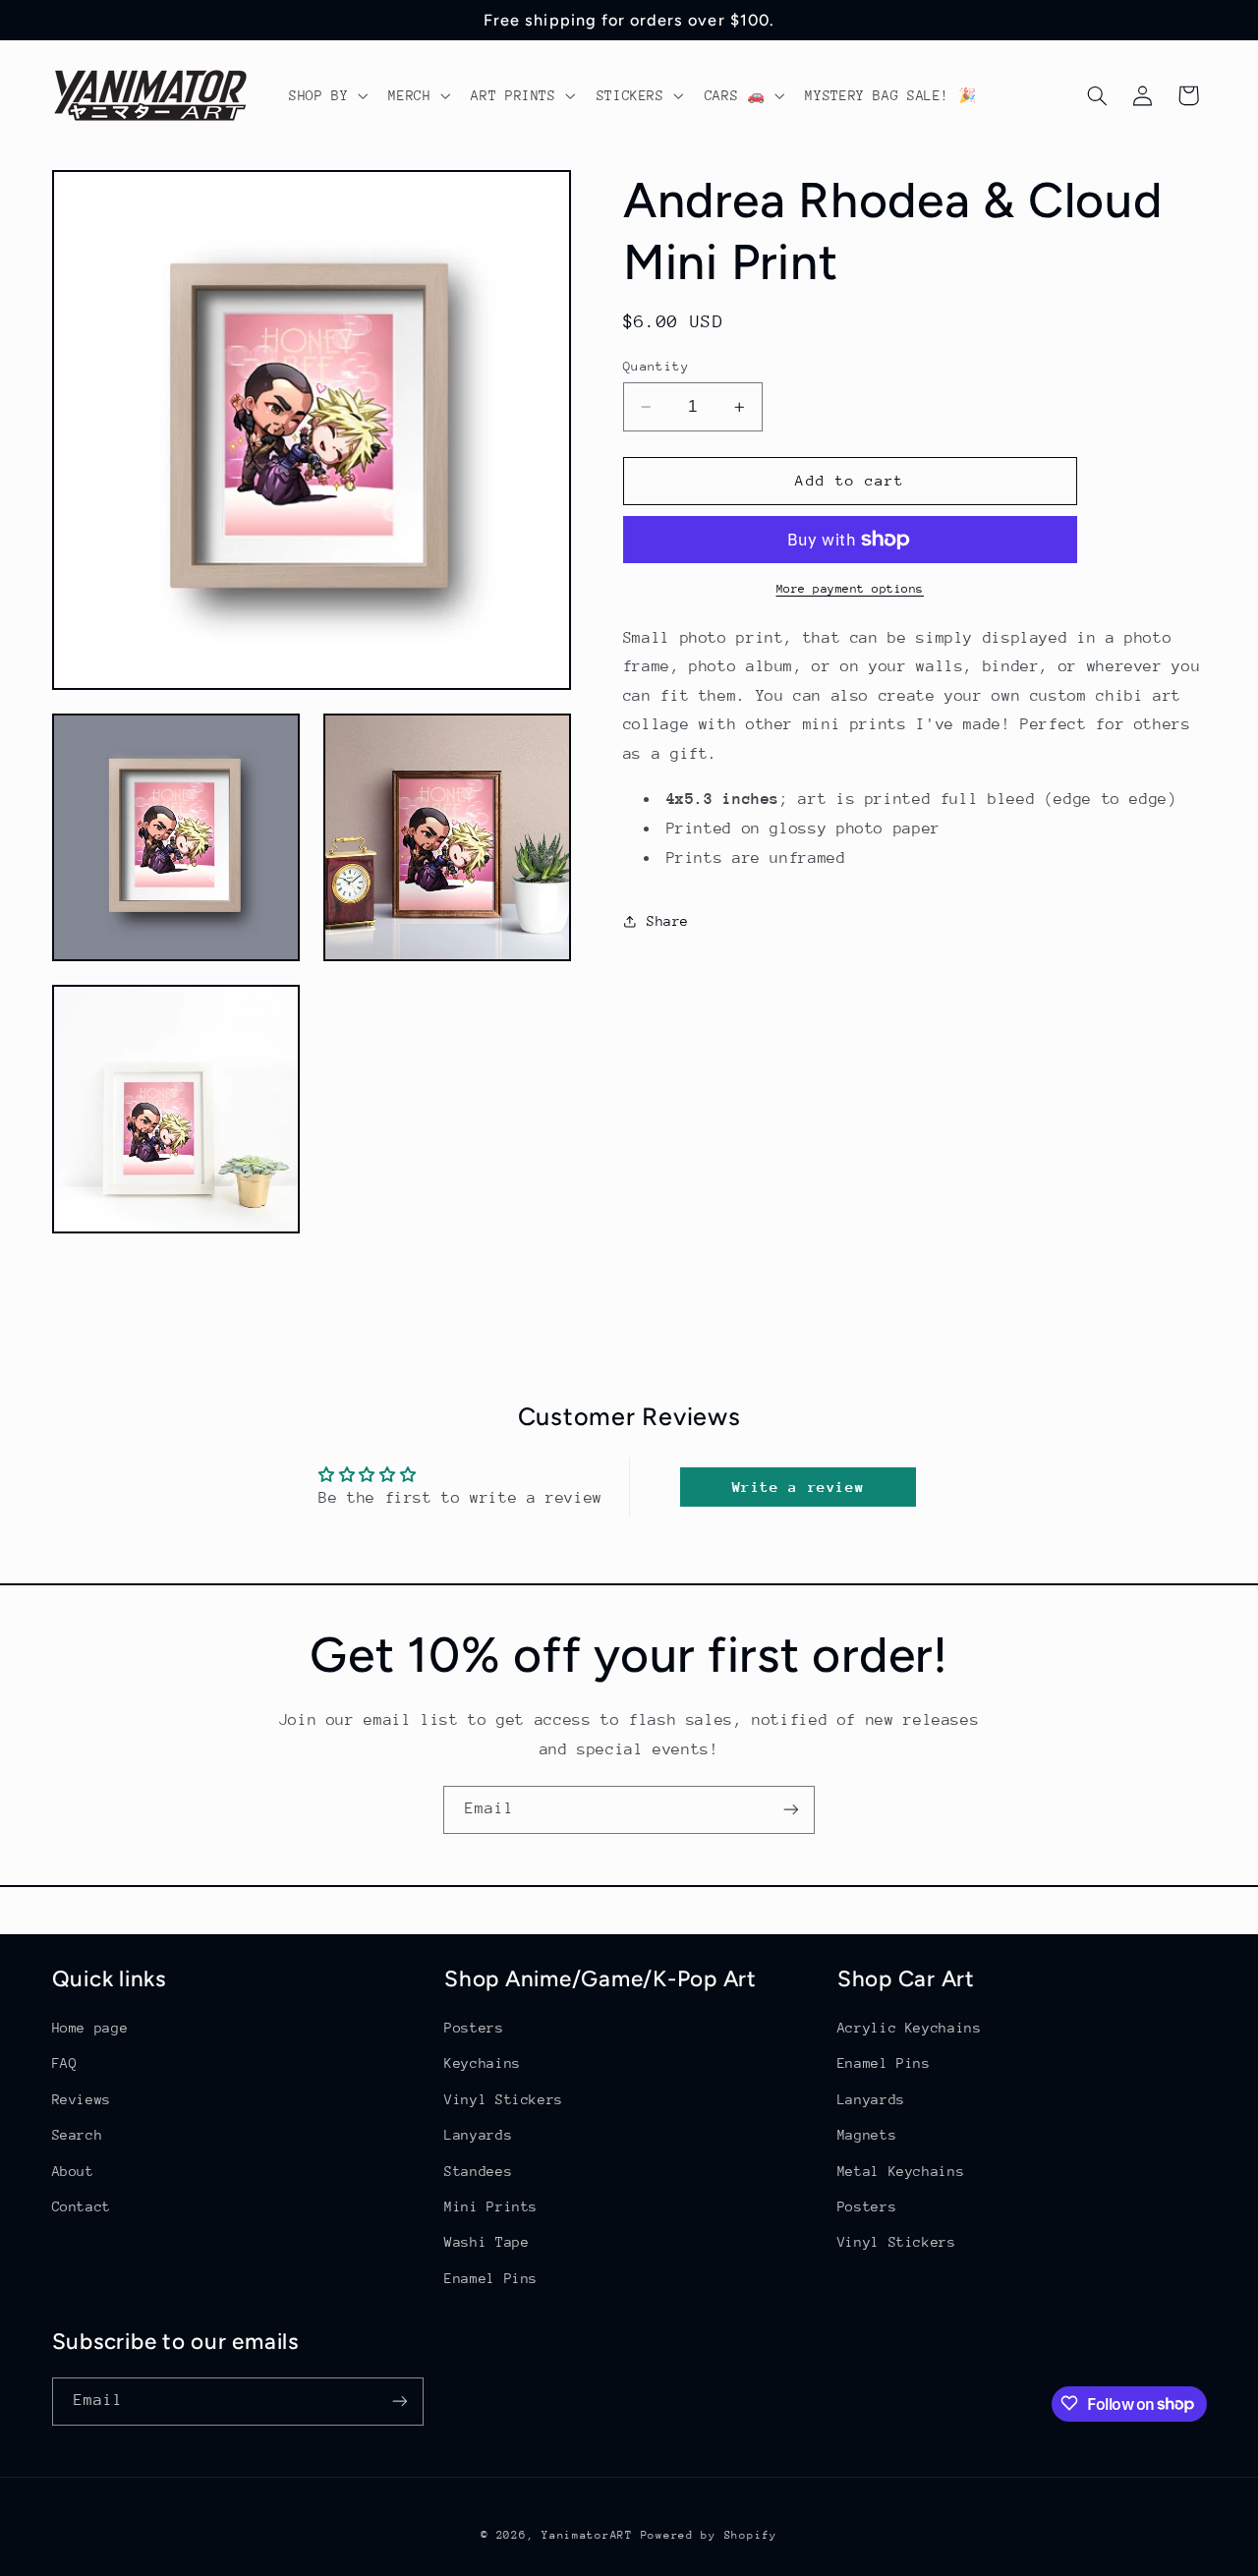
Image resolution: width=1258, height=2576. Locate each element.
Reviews (82, 2099)
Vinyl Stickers (504, 2099)
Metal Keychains (901, 2171)
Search (78, 2136)
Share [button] (668, 921)
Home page (90, 2028)
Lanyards (478, 2136)
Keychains (483, 2064)
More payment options (851, 589)
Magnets (867, 2136)
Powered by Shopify (709, 2534)
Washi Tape (486, 2243)
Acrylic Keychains (910, 2028)
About (73, 2171)
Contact (82, 2206)
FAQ (65, 2064)
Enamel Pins (491, 2278)
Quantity (656, 366)
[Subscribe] (791, 1810)
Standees (478, 2171)
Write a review (799, 1487)
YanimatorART (587, 2534)
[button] (326, 95)
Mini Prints (491, 2206)
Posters (474, 2028)
